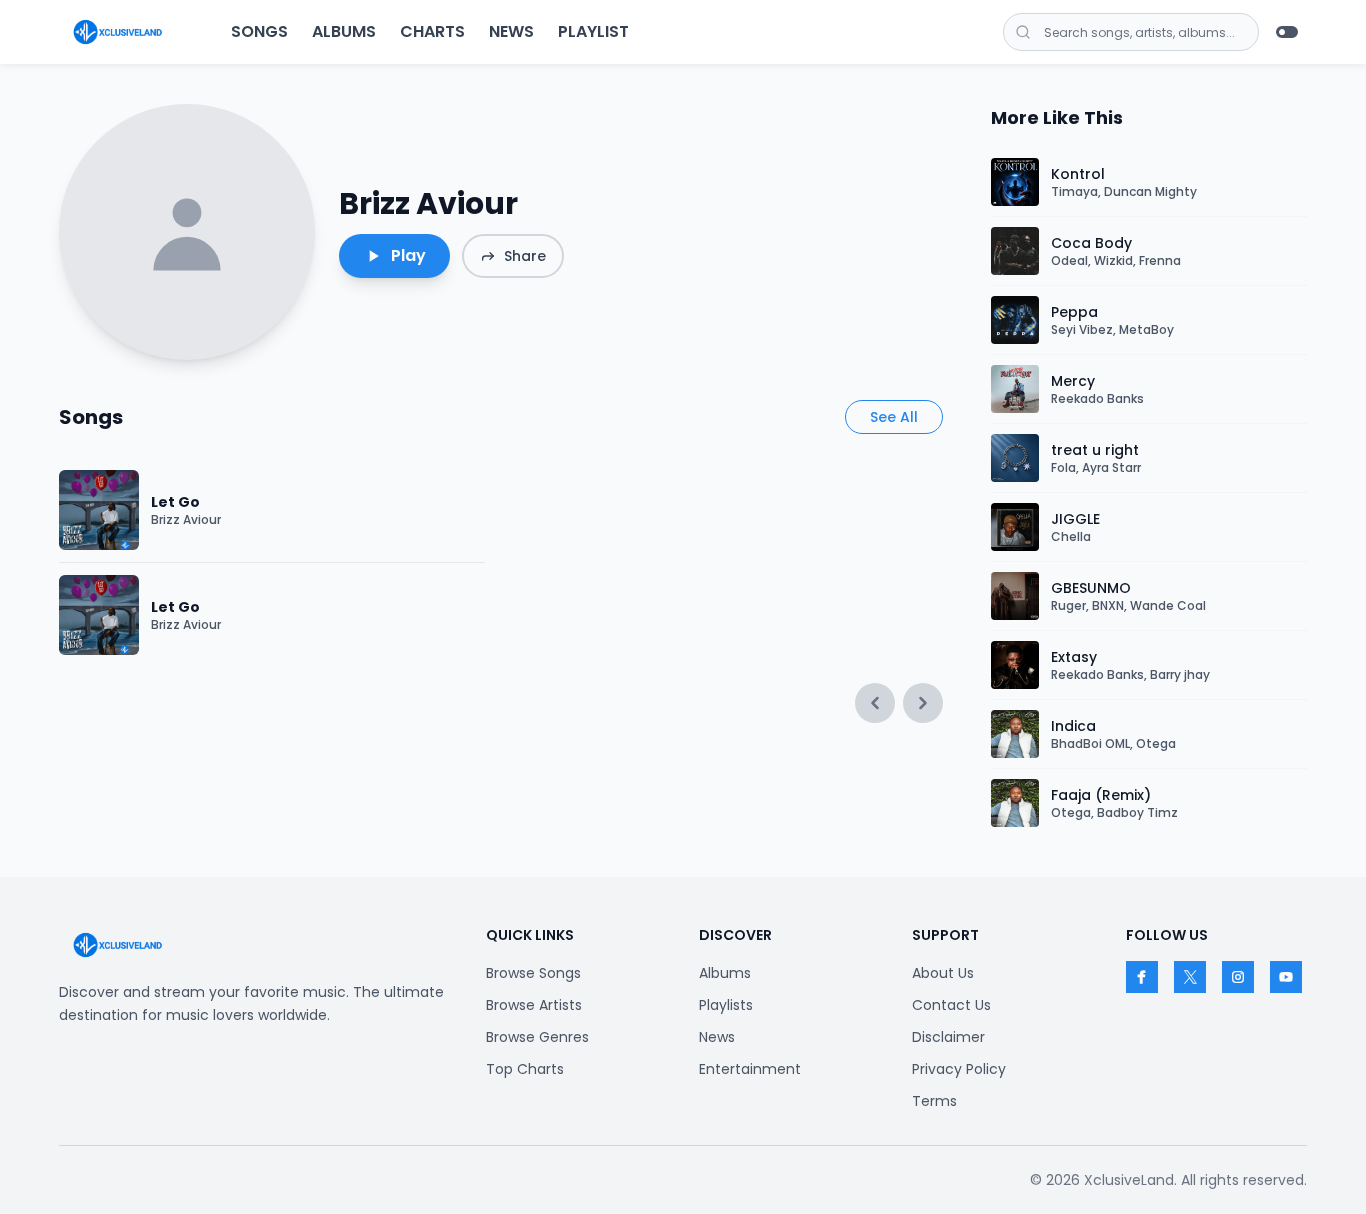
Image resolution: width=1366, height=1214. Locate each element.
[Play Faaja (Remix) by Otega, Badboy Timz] (1015, 803)
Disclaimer (948, 1037)
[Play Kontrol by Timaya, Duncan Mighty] (1015, 182)
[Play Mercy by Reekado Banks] (1015, 389)
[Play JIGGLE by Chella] (1015, 527)
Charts (432, 31)
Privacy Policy (959, 1069)
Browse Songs (533, 973)
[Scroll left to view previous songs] (875, 703)
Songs (259, 31)
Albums (344, 31)
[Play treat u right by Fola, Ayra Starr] (1015, 458)
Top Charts (525, 1069)
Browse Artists (534, 1005)
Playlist (593, 31)
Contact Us (951, 1005)
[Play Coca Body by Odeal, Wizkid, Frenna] (1015, 251)
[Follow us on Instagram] (1238, 977)
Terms (934, 1101)
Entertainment (750, 1069)
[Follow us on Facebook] (1142, 977)
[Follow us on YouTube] (1286, 977)
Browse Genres (537, 1037)
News (511, 31)
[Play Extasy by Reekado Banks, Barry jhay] (1015, 665)
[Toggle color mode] (1287, 32)
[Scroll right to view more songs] (923, 703)
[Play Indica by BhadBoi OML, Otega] (1015, 734)
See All (894, 417)
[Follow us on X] (1190, 977)
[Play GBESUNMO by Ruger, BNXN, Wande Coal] (1015, 596)
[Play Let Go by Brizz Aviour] (99, 510)
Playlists (726, 1005)
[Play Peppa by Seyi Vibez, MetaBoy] (1015, 320)
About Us (943, 973)
